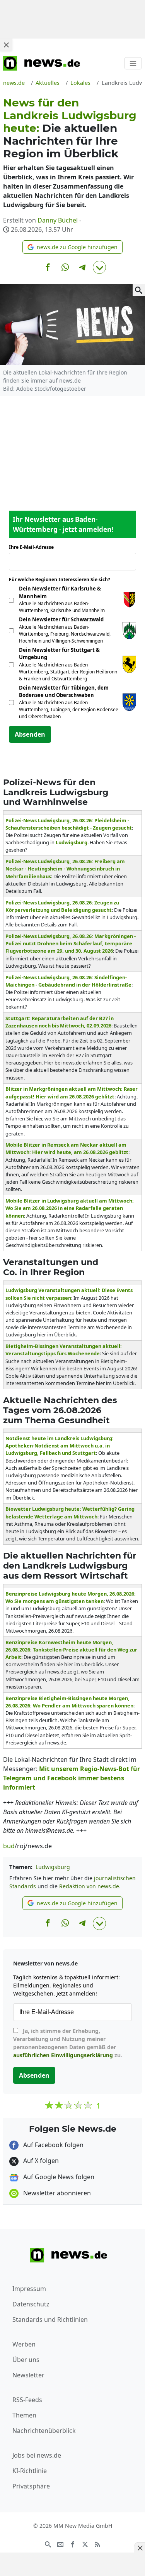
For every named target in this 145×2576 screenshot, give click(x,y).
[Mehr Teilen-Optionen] (99, 267)
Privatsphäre (31, 2486)
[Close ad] (6, 45)
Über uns (26, 2360)
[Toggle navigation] (133, 63)
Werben (24, 2344)
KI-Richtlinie (30, 2471)
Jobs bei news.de (37, 2455)
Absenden (30, 734)
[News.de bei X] (85, 2544)
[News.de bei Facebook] (73, 2544)
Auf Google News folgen (58, 2177)
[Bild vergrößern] (139, 290)
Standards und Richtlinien (50, 2320)
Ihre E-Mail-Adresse (34, 547)
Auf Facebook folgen (53, 2145)
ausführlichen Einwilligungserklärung (63, 2055)
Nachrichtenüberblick (44, 2431)
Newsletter (28, 2375)
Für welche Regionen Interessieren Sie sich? (62, 579)
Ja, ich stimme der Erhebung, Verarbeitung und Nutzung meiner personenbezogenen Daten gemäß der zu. (68, 2043)
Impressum (29, 2289)
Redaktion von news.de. (90, 1886)
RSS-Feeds (27, 2400)
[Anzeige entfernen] (140, 2548)
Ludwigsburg (53, 1867)
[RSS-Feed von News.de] (97, 2544)
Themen (24, 2415)
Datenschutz (31, 2304)
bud (9, 1846)
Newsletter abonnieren (56, 2193)
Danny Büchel (58, 220)
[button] (72, 247)
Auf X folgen (40, 2161)
